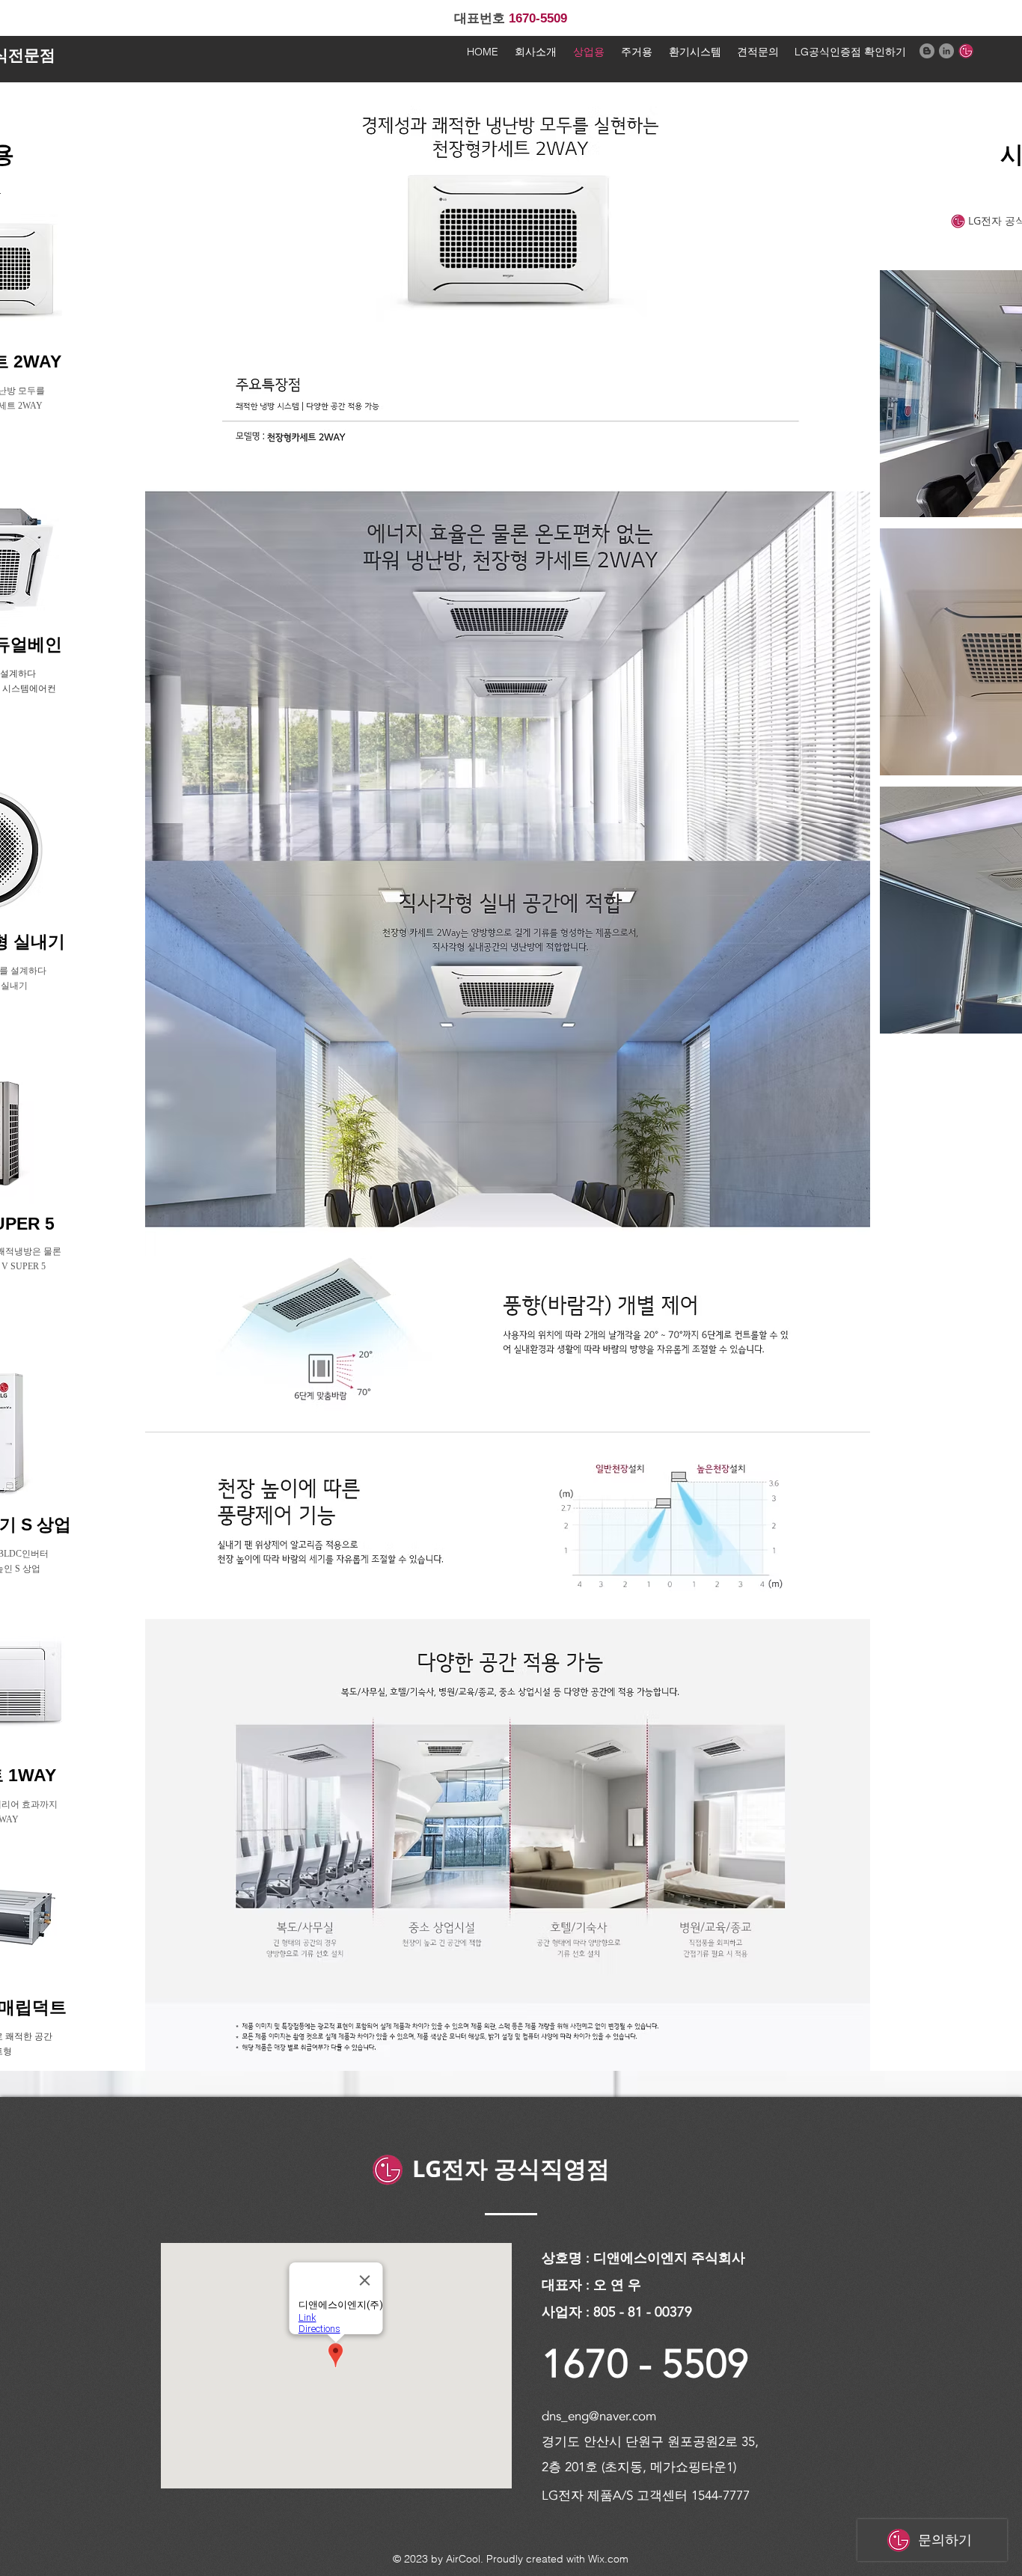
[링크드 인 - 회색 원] (946, 51)
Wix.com (608, 2559)
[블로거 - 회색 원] (927, 51)
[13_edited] (966, 51)
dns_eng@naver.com (599, 2416)
